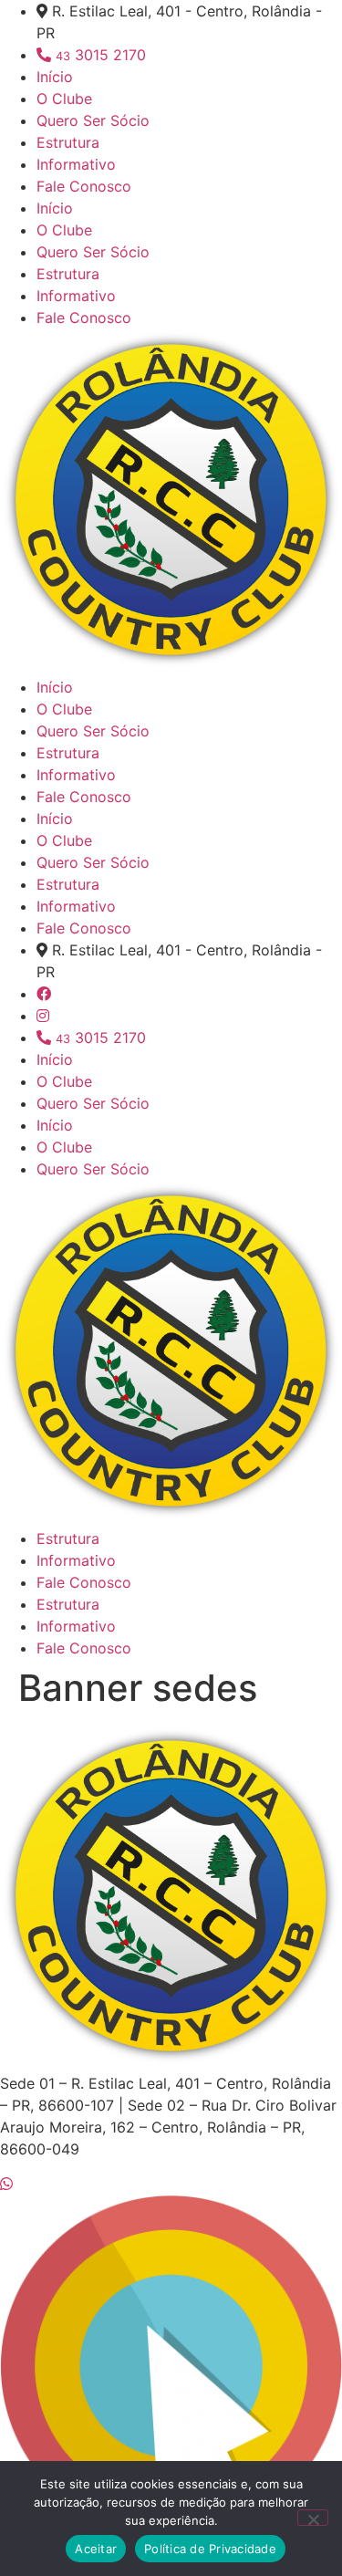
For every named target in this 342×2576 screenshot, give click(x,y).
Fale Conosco (84, 186)
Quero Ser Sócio (93, 120)
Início (55, 77)
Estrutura (68, 142)
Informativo (76, 164)
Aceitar (96, 2549)
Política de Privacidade (210, 2549)
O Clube (64, 99)
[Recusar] (313, 2518)
